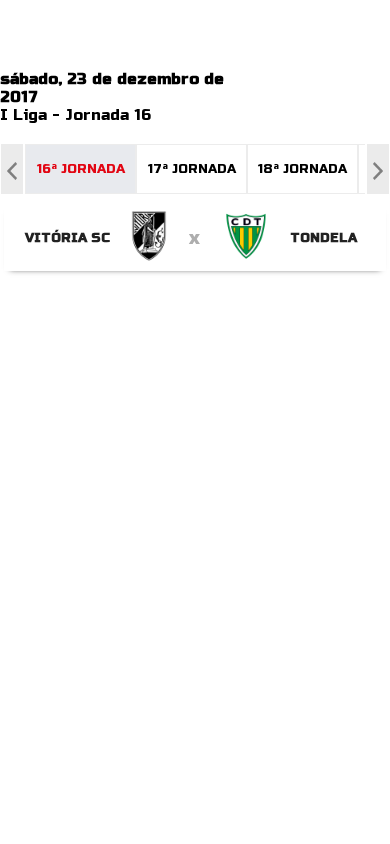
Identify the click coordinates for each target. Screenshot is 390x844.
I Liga (23, 115)
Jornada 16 (108, 115)
